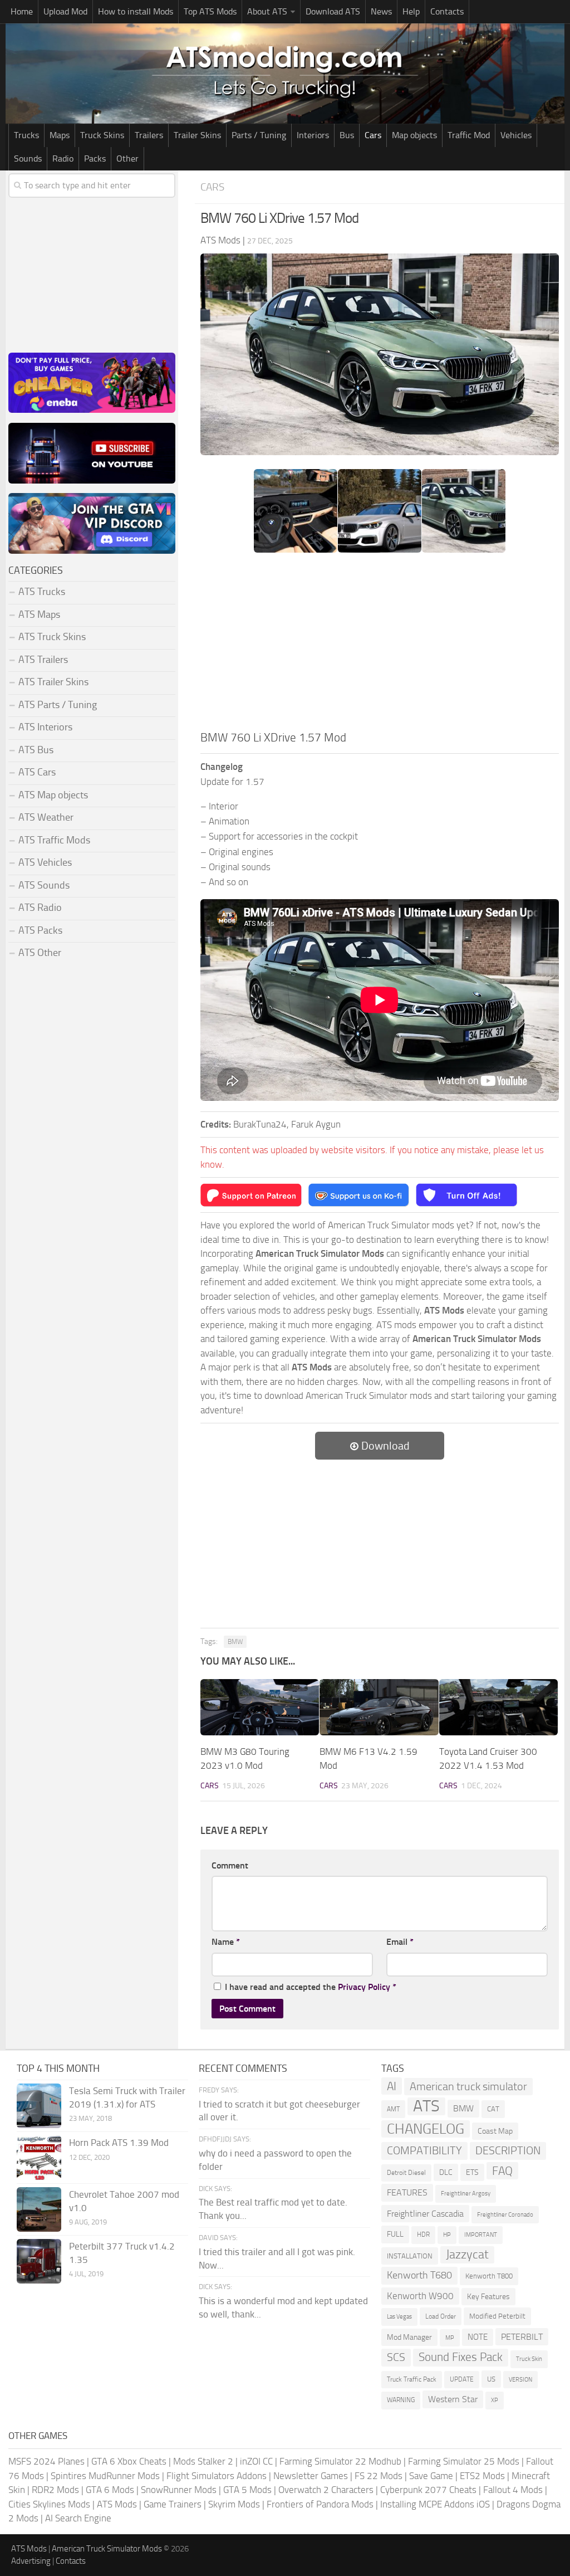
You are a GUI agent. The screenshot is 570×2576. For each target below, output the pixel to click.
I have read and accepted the (311, 1987)
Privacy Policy (364, 1987)
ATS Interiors (45, 727)
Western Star (453, 2399)
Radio (63, 158)
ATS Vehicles (45, 862)
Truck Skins (102, 135)
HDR (423, 2235)
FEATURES (407, 2192)
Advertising (31, 2561)
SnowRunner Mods (179, 2490)
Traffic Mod (469, 135)
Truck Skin (529, 2359)
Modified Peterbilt (497, 2316)
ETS (472, 2172)
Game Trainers (173, 2504)
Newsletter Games (311, 2476)
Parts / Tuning (259, 135)
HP (447, 2235)
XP (495, 2400)
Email (400, 1942)
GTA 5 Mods (247, 2490)
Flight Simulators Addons (217, 2476)
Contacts (447, 11)
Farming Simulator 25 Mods (464, 2461)
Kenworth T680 (419, 2275)
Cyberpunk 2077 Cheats (428, 2490)
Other (127, 158)
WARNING (401, 2400)
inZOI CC (256, 2461)
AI (392, 2086)
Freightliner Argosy (466, 2194)
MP (450, 2338)
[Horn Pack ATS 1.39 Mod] (39, 2158)
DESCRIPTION (508, 2150)
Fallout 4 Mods (513, 2490)
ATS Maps (39, 614)
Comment (230, 1865)
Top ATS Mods (210, 11)
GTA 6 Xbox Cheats (129, 2461)
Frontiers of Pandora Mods (320, 2504)
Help (411, 11)
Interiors (313, 135)
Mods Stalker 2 (203, 2461)
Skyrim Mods (234, 2504)
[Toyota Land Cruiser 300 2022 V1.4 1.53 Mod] (498, 1707)
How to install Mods (136, 11)
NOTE (478, 2337)
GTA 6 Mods (110, 2490)
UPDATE (462, 2379)
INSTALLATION (410, 2256)
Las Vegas (399, 2317)
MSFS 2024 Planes (46, 2461)
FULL (395, 2234)
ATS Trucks (42, 592)
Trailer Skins (197, 135)
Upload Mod (65, 11)
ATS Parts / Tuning (58, 705)
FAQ (502, 2171)
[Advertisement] (380, 645)
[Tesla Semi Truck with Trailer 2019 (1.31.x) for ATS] (39, 2106)
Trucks (26, 135)
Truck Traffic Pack (412, 2379)
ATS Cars (37, 772)
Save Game (431, 2476)
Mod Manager (409, 2337)
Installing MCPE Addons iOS (435, 2504)
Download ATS (333, 11)
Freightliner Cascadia (425, 2214)
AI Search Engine (78, 2518)
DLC (446, 2172)
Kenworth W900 (420, 2296)
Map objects (414, 135)
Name (226, 1942)
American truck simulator (468, 2087)
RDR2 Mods (55, 2490)
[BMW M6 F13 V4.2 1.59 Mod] (379, 1707)
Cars (373, 135)
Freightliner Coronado (505, 2215)
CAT (493, 2109)
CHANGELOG (426, 2129)
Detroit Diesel (406, 2173)
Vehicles (516, 135)
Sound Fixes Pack (461, 2357)
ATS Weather (46, 817)
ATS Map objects (53, 795)
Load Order (441, 2316)
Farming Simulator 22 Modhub (340, 2461)
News (381, 11)
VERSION (520, 2379)
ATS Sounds (44, 885)
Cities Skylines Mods (49, 2504)
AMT (393, 2109)
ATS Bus (36, 750)
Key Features (488, 2297)
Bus (347, 135)
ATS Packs (40, 930)
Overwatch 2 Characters (326, 2490)
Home (22, 11)
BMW (235, 1642)
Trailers (149, 135)
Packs (95, 158)
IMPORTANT (481, 2235)
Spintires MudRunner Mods (105, 2476)
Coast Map (495, 2131)
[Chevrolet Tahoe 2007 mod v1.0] (39, 2209)
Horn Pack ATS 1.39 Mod (119, 2143)
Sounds (28, 158)
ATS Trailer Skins (53, 682)
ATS (426, 2106)
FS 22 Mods (379, 2476)
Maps (60, 135)
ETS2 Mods (482, 2476)
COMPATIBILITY (424, 2151)
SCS (396, 2357)
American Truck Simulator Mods (107, 2549)
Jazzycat (467, 2255)
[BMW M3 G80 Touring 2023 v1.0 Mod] (260, 1707)
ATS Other (40, 953)
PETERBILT (522, 2337)
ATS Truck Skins (52, 637)
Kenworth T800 (489, 2276)
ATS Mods (117, 2504)
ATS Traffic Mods (54, 840)
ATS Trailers (43, 660)
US (491, 2379)
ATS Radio (40, 908)
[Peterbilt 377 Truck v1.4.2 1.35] (39, 2261)
